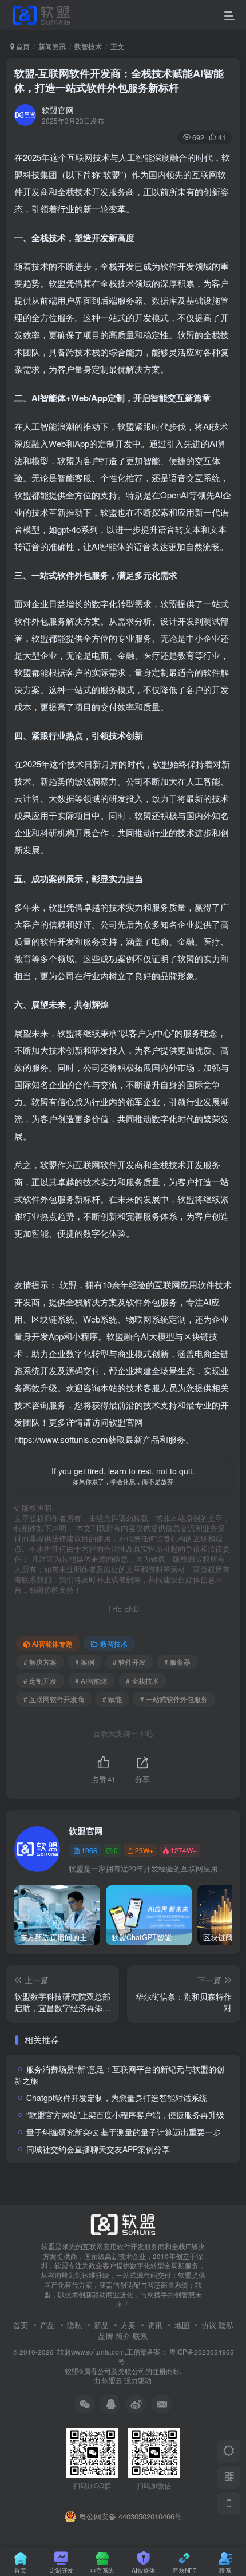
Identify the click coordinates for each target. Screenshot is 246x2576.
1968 (89, 1850)
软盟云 (112, 2380)
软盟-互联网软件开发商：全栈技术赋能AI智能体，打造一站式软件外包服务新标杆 (119, 80)
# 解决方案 (40, 1662)
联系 (140, 2336)
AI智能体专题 (52, 1643)
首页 (22, 46)
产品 (47, 2325)
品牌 (106, 2336)
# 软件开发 (129, 1662)
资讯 (155, 2325)
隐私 (74, 2325)
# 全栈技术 (142, 1681)
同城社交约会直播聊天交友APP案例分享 (98, 2149)
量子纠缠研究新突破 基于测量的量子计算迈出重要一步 (124, 2132)
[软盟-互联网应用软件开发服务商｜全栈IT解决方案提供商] (123, 2223)
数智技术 (88, 46)
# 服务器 (177, 1662)
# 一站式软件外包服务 (174, 1699)
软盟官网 (58, 110)
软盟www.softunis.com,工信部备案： (112, 2352)
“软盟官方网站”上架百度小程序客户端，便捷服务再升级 (125, 2115)
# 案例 (85, 1662)
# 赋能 (112, 1699)
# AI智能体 (91, 1681)
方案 (128, 2325)
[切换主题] (229, 2451)
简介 (123, 2336)
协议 (209, 2325)
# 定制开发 (40, 1681)
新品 (101, 2325)
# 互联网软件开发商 (54, 1699)
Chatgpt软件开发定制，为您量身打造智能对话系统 (117, 2098)
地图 (182, 2325)
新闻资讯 (52, 46)
